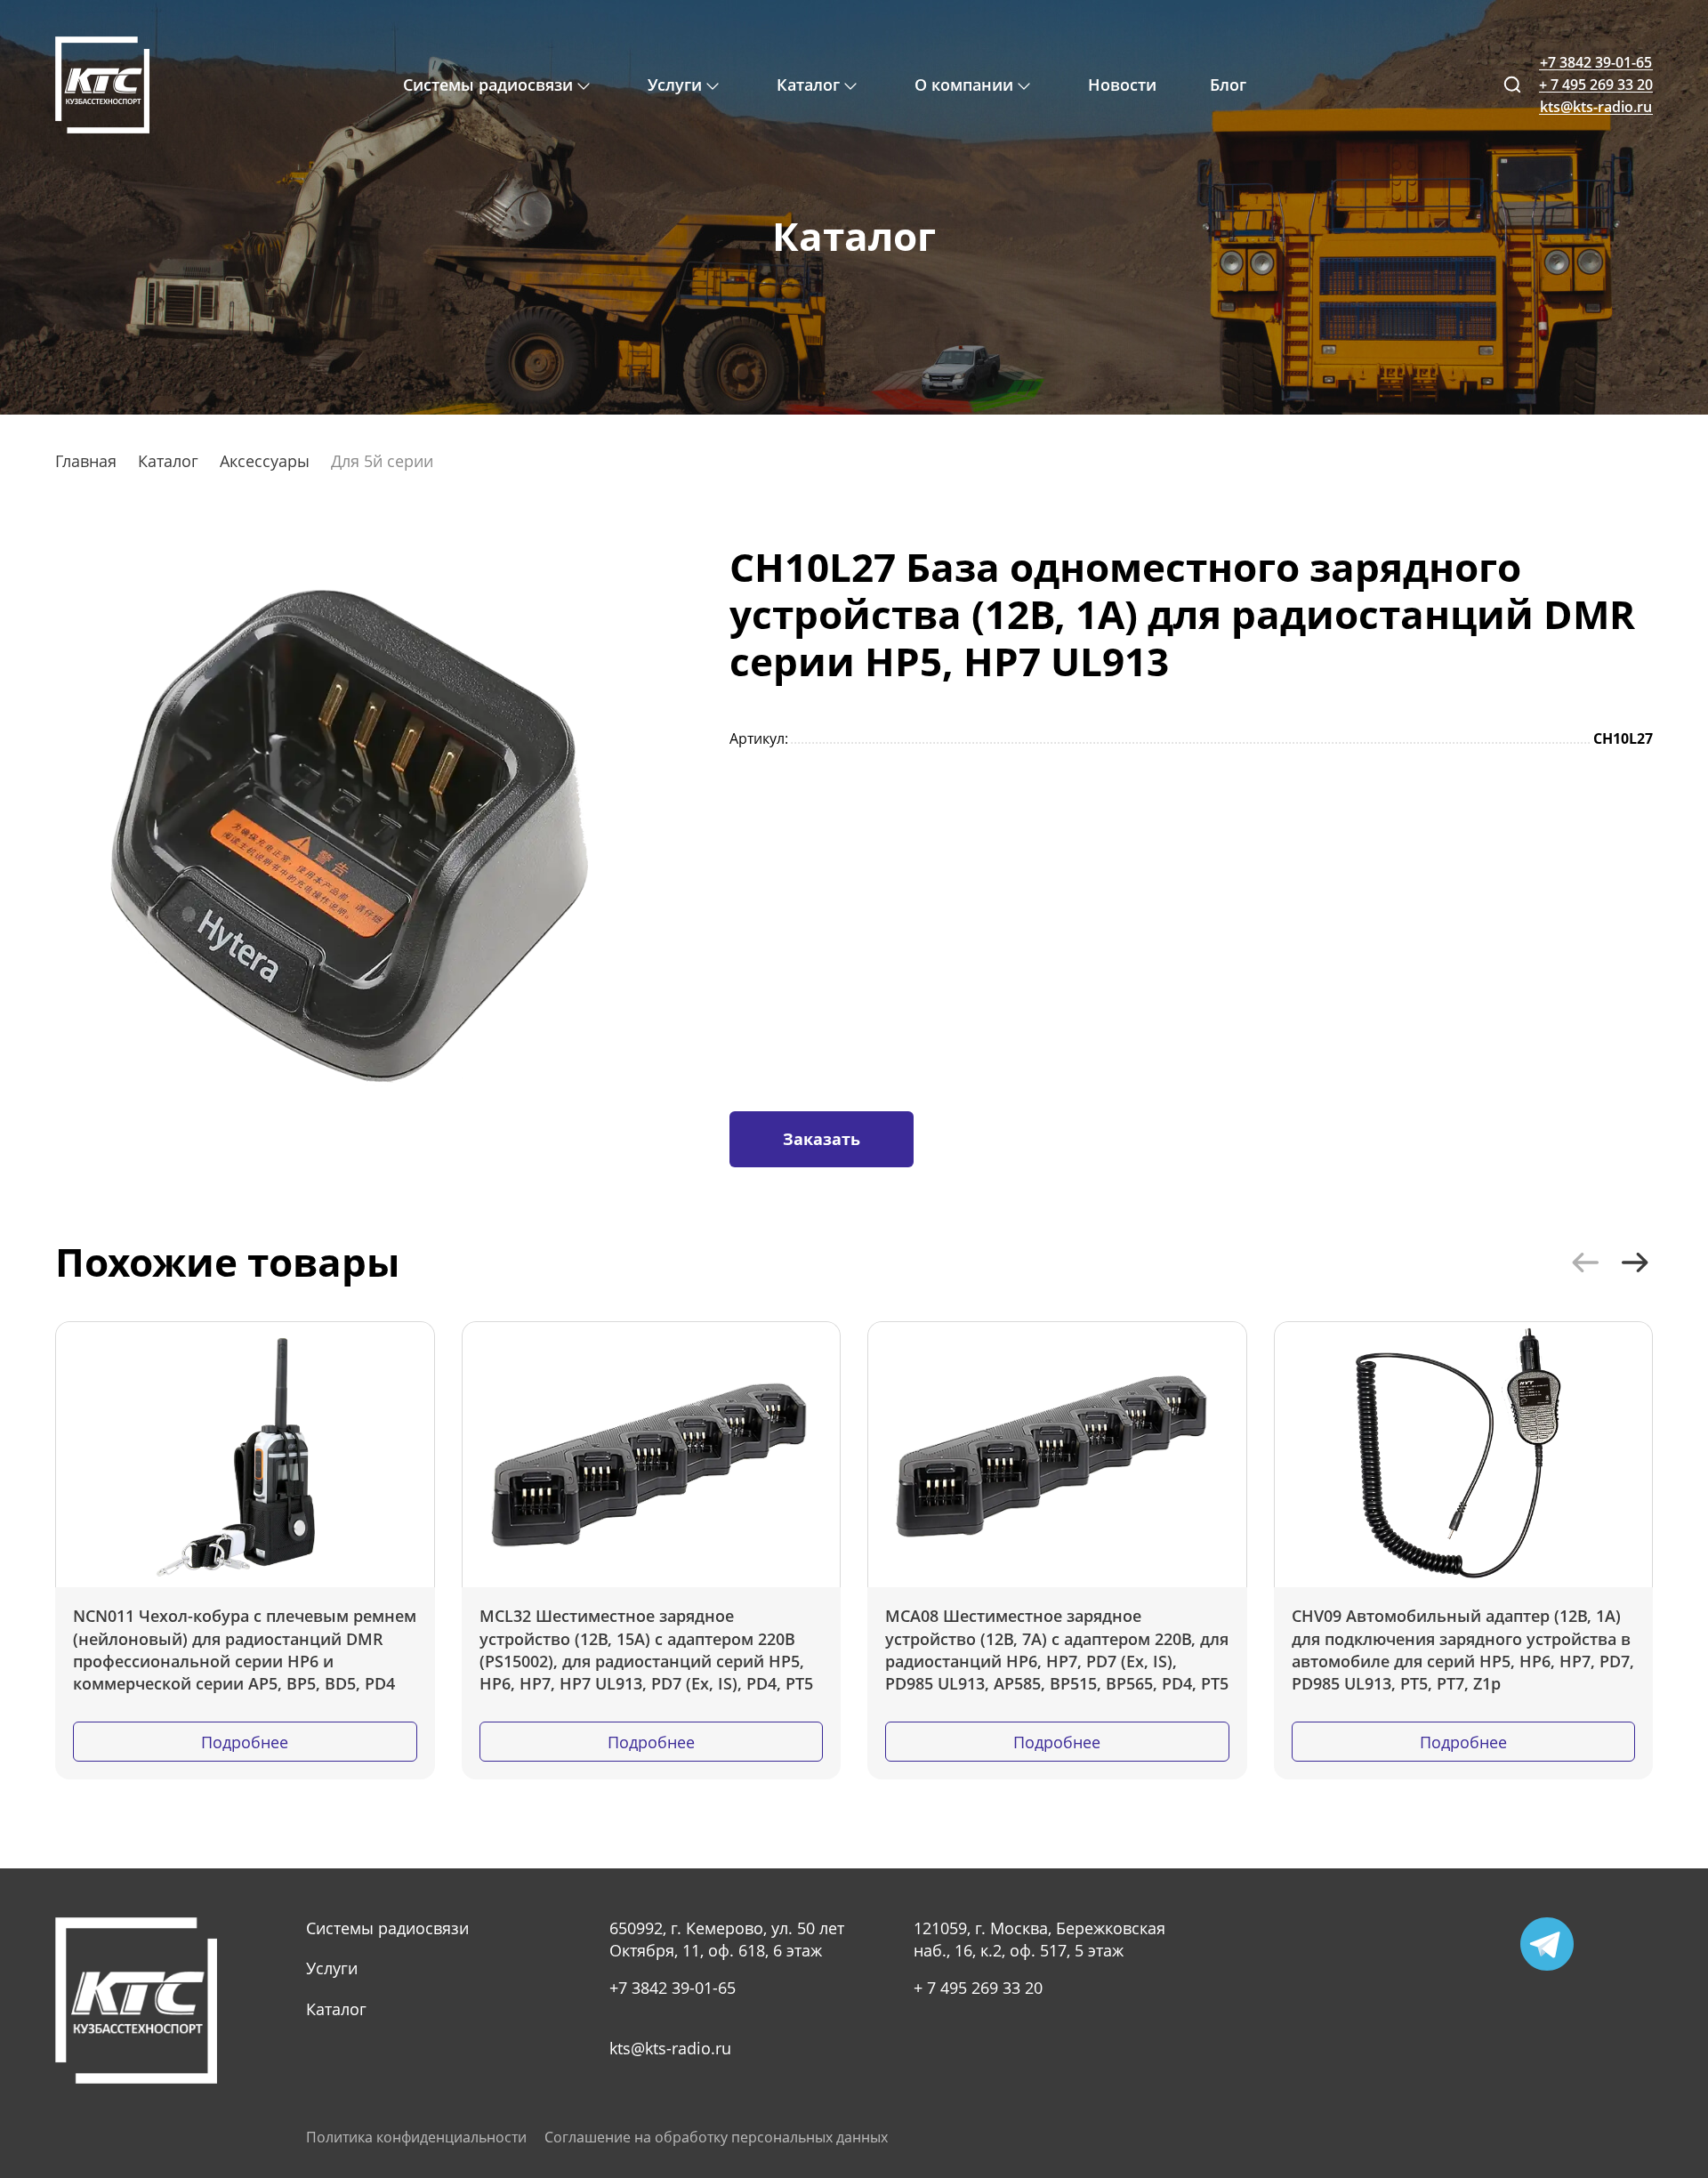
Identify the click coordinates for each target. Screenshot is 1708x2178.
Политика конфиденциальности (416, 2138)
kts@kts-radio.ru (670, 2048)
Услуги (332, 1968)
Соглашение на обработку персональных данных (716, 2138)
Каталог (336, 2009)
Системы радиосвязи (387, 1928)
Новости (1122, 85)
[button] (1585, 1262)
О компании (964, 85)
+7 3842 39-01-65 (673, 1988)
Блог (1228, 85)
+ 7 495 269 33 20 (978, 1988)
